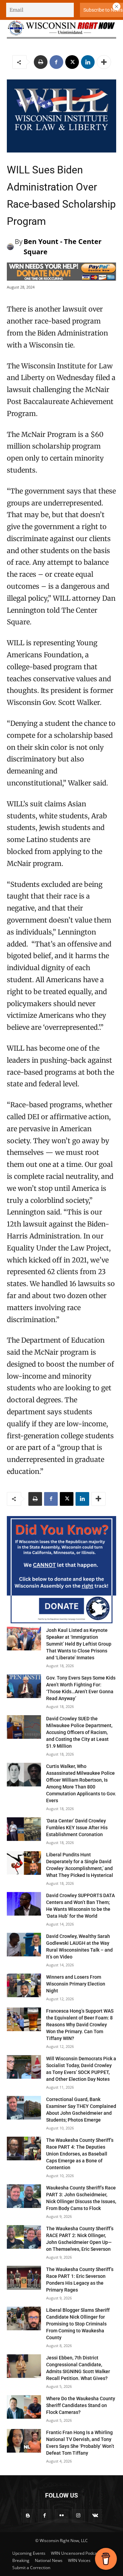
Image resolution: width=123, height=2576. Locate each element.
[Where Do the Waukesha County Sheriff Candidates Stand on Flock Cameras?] (24, 2407)
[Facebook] (56, 62)
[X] (72, 62)
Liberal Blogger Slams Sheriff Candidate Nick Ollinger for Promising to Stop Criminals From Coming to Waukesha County (78, 2324)
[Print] (41, 62)
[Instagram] (78, 2516)
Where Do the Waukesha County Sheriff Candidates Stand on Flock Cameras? (81, 2405)
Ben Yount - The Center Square (63, 247)
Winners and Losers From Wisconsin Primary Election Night (76, 1984)
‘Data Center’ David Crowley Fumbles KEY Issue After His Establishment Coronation (77, 1828)
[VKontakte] (95, 2516)
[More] (104, 62)
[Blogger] (28, 2516)
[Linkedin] (88, 62)
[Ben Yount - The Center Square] (11, 247)
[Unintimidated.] (61, 28)
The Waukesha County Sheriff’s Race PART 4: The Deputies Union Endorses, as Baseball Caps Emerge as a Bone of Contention (80, 2154)
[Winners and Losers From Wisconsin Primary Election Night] (24, 1985)
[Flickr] (61, 2516)
